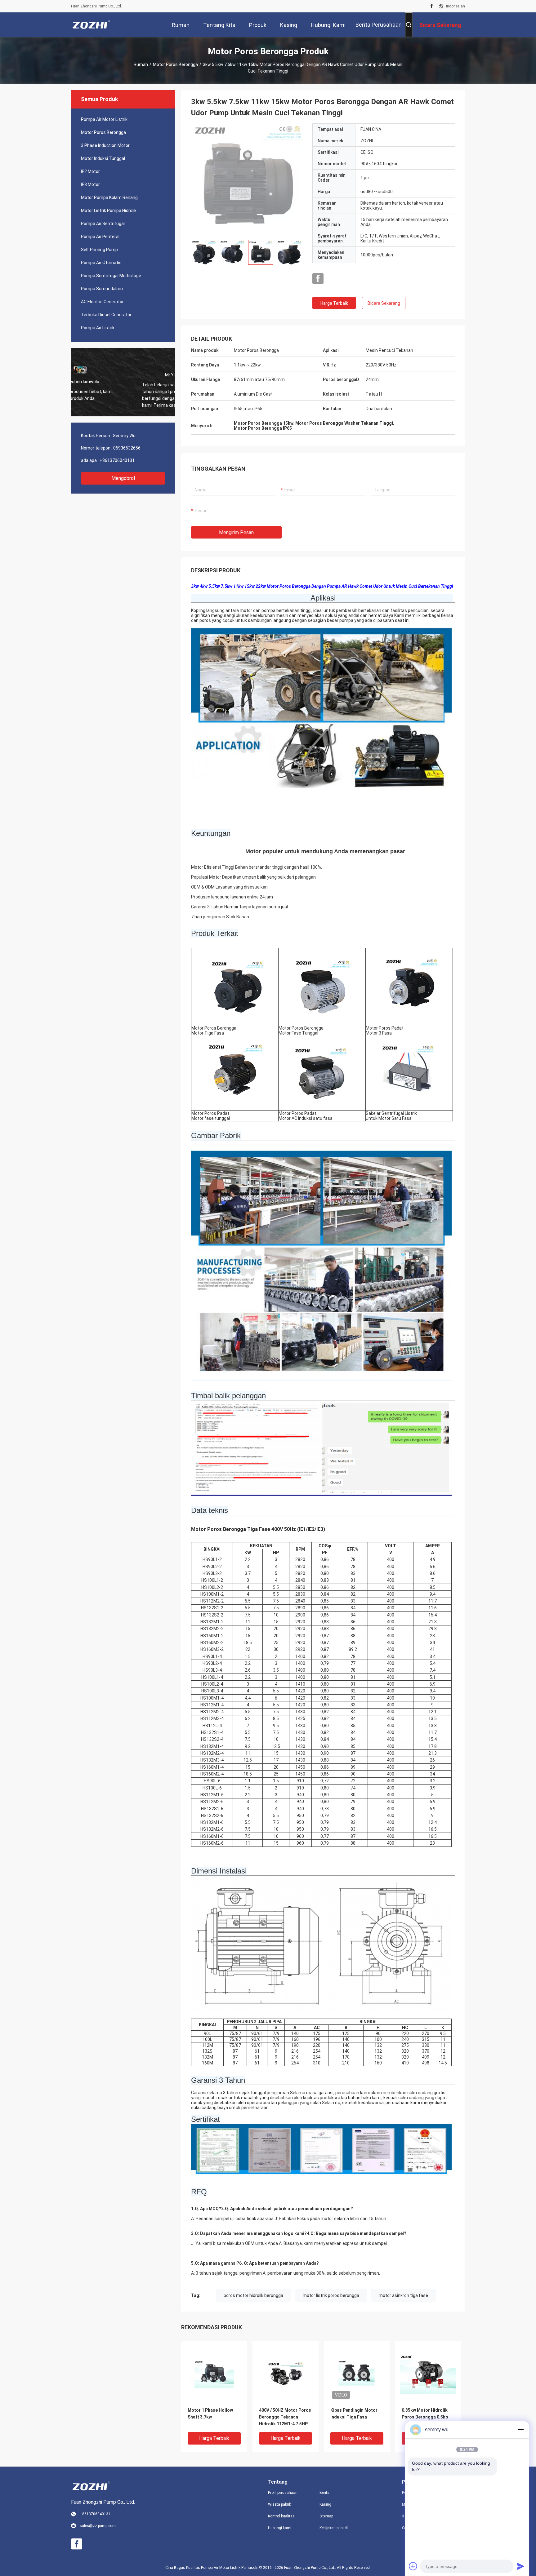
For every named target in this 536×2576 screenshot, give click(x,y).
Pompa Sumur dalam (102, 289)
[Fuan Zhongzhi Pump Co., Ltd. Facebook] (432, 6)
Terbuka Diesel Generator (106, 315)
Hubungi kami (280, 2528)
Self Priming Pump (99, 250)
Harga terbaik (334, 303)
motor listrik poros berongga (331, 2295)
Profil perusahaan (283, 2493)
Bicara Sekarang (384, 303)
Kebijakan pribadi (334, 2528)
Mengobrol (123, 478)
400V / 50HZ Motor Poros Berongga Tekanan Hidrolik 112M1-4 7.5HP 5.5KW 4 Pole (285, 2417)
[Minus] (520, 2430)
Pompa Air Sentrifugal (103, 224)
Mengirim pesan (236, 532)
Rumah (141, 64)
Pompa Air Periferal (100, 237)
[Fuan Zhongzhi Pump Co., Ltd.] (91, 25)
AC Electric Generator (102, 302)
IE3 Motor (90, 184)
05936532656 (127, 448)
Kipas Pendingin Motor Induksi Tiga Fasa (354, 2414)
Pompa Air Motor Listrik (104, 119)
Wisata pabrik (279, 2504)
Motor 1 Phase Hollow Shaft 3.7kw (210, 2414)
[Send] (520, 2566)
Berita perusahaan (379, 25)
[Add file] (413, 2566)
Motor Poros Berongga (175, 64)
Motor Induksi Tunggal (103, 158)
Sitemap (326, 2516)
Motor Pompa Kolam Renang (109, 197)
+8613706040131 (117, 460)
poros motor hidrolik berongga (253, 2295)
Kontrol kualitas (281, 2516)
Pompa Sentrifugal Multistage (111, 276)
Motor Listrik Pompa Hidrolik (109, 211)
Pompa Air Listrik (98, 328)
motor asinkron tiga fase (403, 2295)
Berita (324, 2493)
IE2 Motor (90, 171)
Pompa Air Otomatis (101, 263)
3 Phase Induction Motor (105, 145)
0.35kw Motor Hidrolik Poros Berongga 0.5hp (425, 2414)
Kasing (325, 2504)
